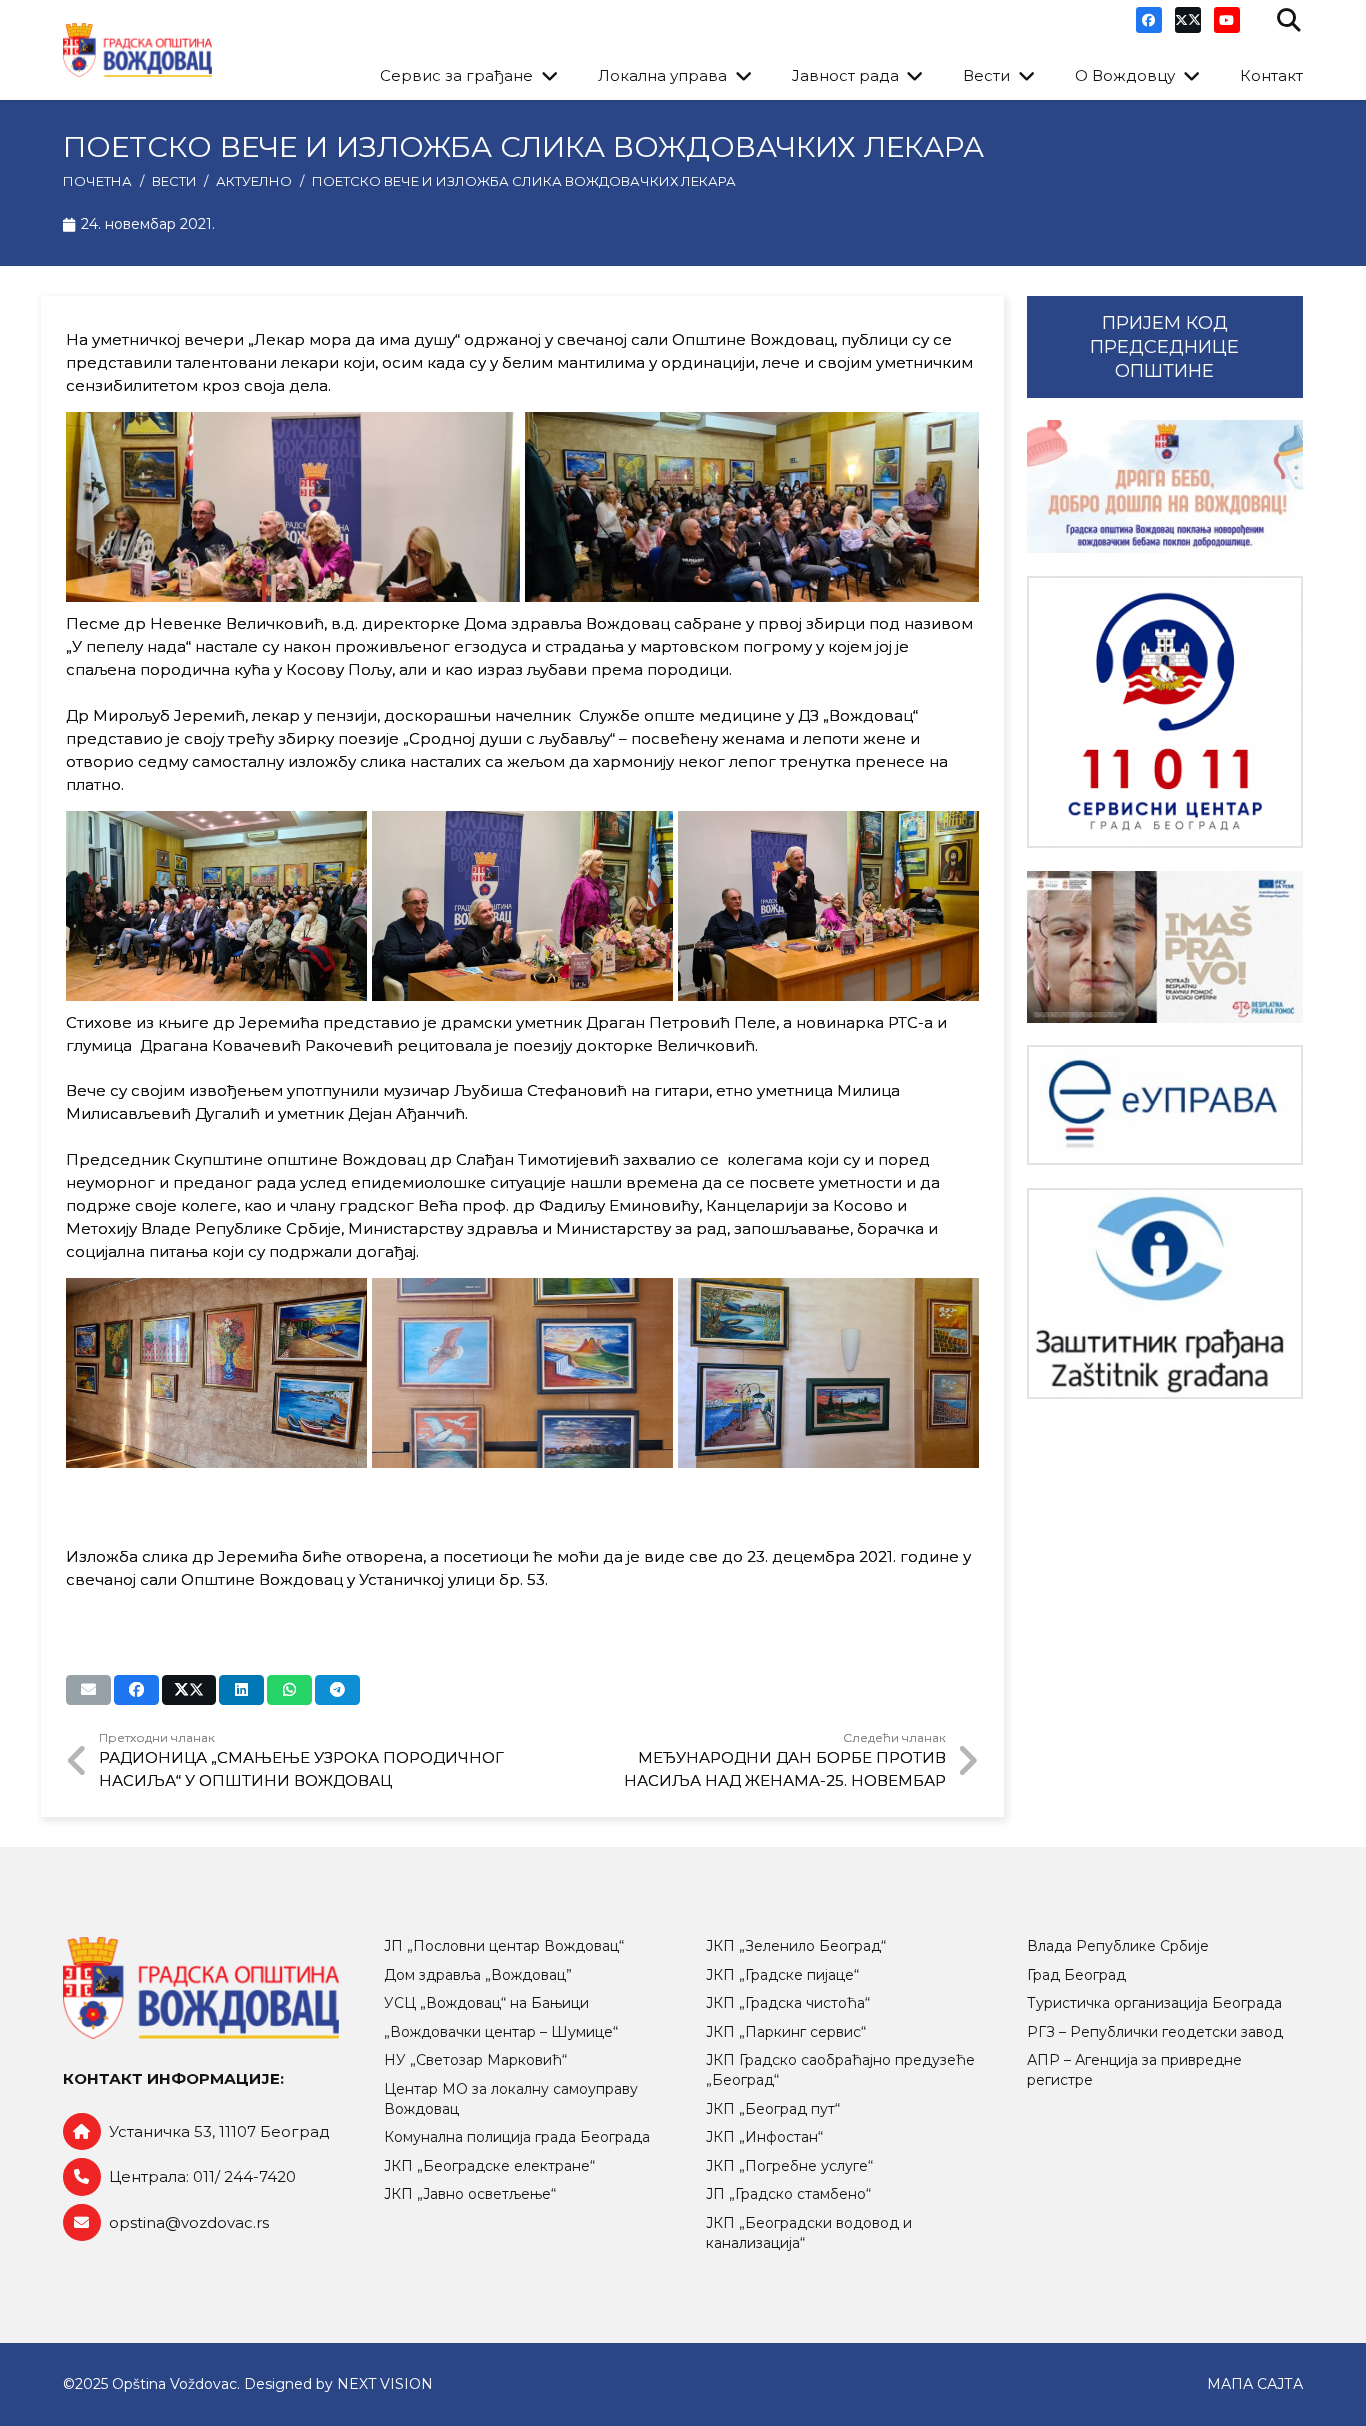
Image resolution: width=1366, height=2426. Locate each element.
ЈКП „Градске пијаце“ (782, 1975)
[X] (1188, 20)
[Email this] (88, 1690)
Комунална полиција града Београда (517, 2137)
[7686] (1165, 486)
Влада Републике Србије (1118, 1946)
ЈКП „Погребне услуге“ (789, 2166)
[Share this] (136, 1690)
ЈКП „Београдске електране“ (489, 2166)
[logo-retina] (137, 50)
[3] (216, 906)
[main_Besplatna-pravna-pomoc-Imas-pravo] (1165, 947)
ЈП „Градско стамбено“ (788, 2194)
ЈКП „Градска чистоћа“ (788, 2003)
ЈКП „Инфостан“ (764, 2137)
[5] (828, 906)
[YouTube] (1227, 20)
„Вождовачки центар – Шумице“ (501, 2032)
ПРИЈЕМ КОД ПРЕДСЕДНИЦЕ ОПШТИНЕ (1164, 347)
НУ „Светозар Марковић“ (475, 2060)
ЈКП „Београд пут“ (773, 2109)
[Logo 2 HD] (1165, 1293)
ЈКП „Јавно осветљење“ (470, 2194)
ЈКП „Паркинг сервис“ (786, 2032)
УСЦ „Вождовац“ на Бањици (486, 2003)
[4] (522, 906)
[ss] (1165, 712)
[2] (752, 507)
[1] (293, 507)
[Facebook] (1149, 20)
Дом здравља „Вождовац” (478, 1975)
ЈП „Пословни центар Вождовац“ (504, 1946)
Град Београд (1076, 1975)
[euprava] (1165, 1105)
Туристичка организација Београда (1154, 2003)
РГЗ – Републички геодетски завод (1155, 2032)
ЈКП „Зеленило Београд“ (796, 1946)
